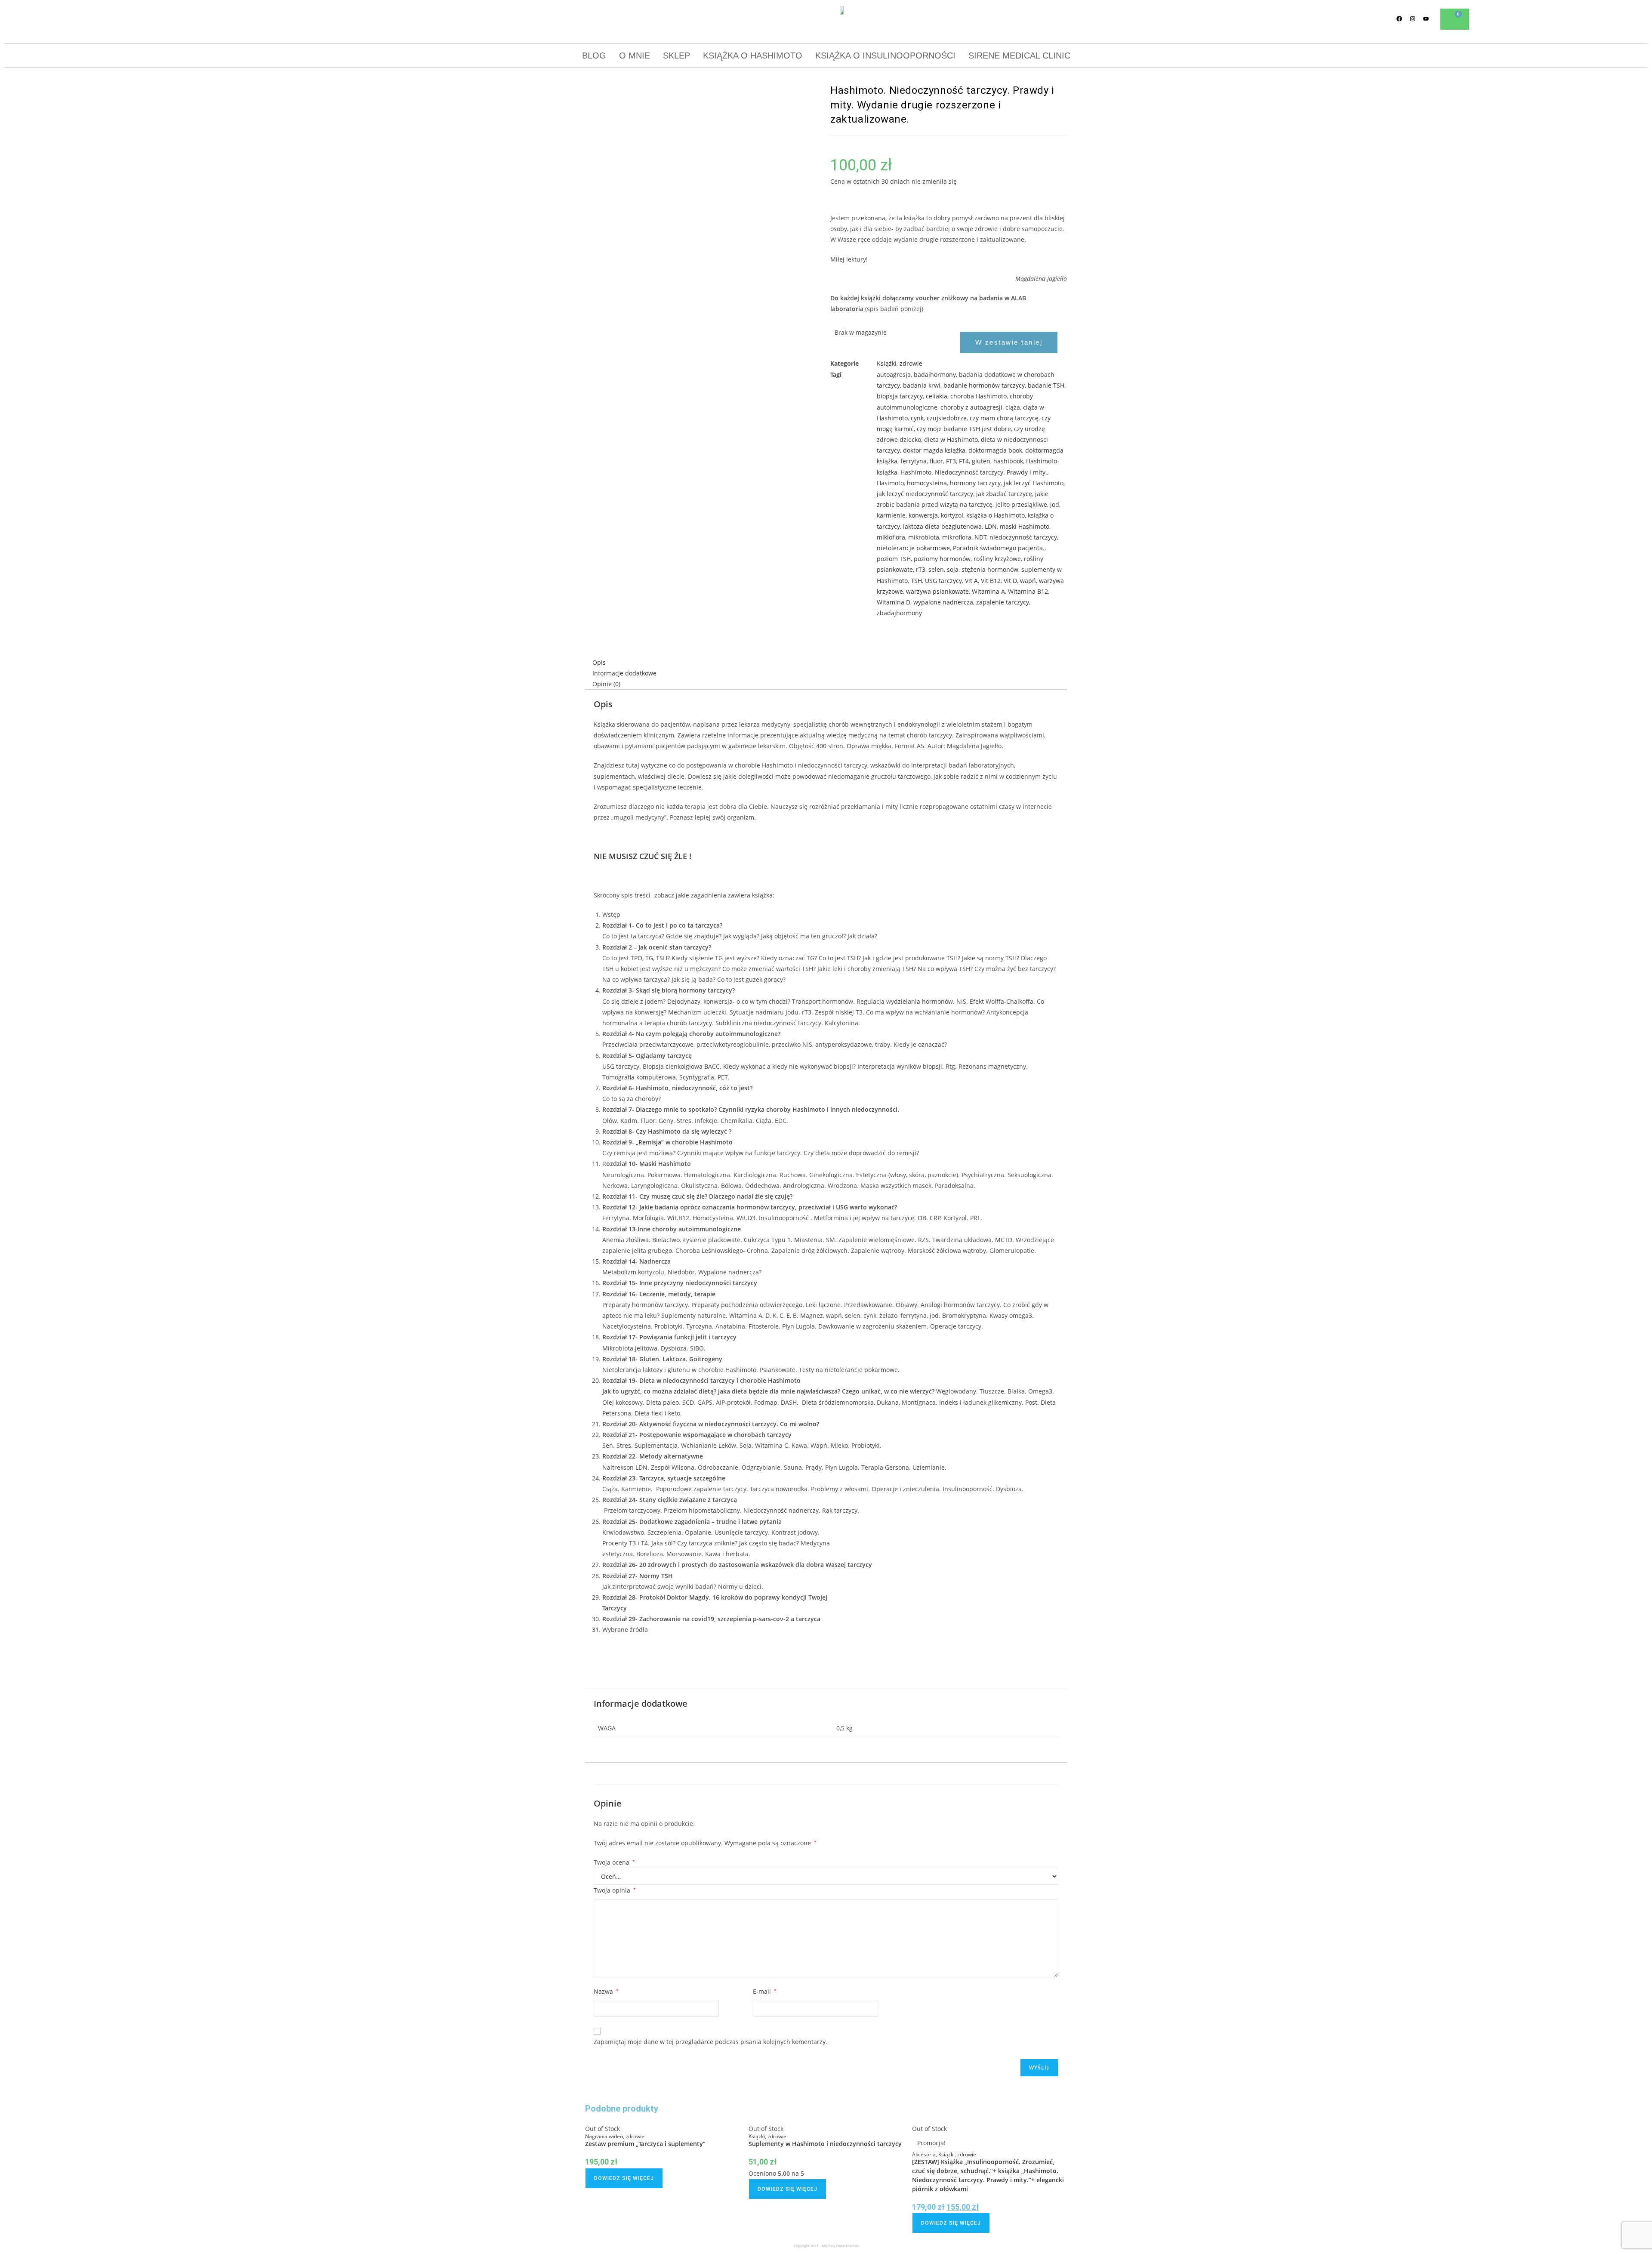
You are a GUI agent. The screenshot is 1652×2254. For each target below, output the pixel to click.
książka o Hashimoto (996, 515)
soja (953, 569)
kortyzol (952, 515)
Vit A (971, 581)
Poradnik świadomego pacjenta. (999, 548)
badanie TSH (1046, 385)
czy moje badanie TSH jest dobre (964, 429)
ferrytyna (914, 461)
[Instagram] (1413, 19)
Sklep (677, 56)
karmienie (891, 515)
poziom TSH (894, 559)
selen (936, 569)
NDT (980, 537)
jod (1055, 504)
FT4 (964, 461)
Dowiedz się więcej (624, 2178)
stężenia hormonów (990, 569)
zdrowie (911, 363)
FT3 (951, 461)
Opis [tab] (599, 662)
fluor (936, 461)
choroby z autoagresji (971, 407)
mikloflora (891, 537)
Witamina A (988, 591)
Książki (887, 363)
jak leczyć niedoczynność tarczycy (925, 494)
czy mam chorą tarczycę (1004, 418)
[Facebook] (1399, 19)
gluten (981, 461)
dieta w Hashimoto (951, 439)
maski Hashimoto (1025, 526)
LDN (991, 526)
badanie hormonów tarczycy (984, 385)
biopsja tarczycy (900, 396)
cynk (917, 418)
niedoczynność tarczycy (1023, 537)
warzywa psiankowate (937, 591)
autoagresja (894, 375)
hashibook (1008, 461)
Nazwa (606, 1991)
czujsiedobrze (947, 418)
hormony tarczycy (975, 483)
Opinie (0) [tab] (606, 684)
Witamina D (894, 602)
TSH (916, 581)
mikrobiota (924, 537)
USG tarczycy (943, 581)
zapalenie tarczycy (1003, 602)
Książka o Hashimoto (753, 56)
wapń (1028, 581)
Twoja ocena (614, 1862)
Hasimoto (890, 483)
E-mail (765, 1991)
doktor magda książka (934, 450)
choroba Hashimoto (979, 396)
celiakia (937, 396)
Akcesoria (924, 2154)
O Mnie (635, 56)
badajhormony (935, 375)
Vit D (1010, 581)
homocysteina (927, 483)
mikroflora (957, 537)
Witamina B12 (1028, 591)
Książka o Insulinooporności (885, 56)
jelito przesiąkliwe (1021, 504)
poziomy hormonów (942, 559)
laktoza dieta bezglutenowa (942, 526)
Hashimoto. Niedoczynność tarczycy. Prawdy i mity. (974, 472)
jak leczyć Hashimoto (1034, 483)
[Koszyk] (1455, 19)
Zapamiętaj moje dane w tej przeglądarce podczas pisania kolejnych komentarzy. (710, 2042)
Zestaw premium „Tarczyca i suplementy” (645, 2144)
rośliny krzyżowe (997, 559)
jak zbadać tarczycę (1004, 494)
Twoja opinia (615, 1890)
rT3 (921, 569)
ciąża (1013, 407)
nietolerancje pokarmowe (913, 548)
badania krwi (922, 385)
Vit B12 (991, 581)
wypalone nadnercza (943, 602)
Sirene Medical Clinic (1019, 56)
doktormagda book (995, 450)
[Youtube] (1426, 19)
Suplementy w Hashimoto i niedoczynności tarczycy (825, 2144)
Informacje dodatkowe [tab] (624, 673)
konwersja (923, 515)
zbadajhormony (899, 613)
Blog (594, 56)
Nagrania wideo (604, 2136)
